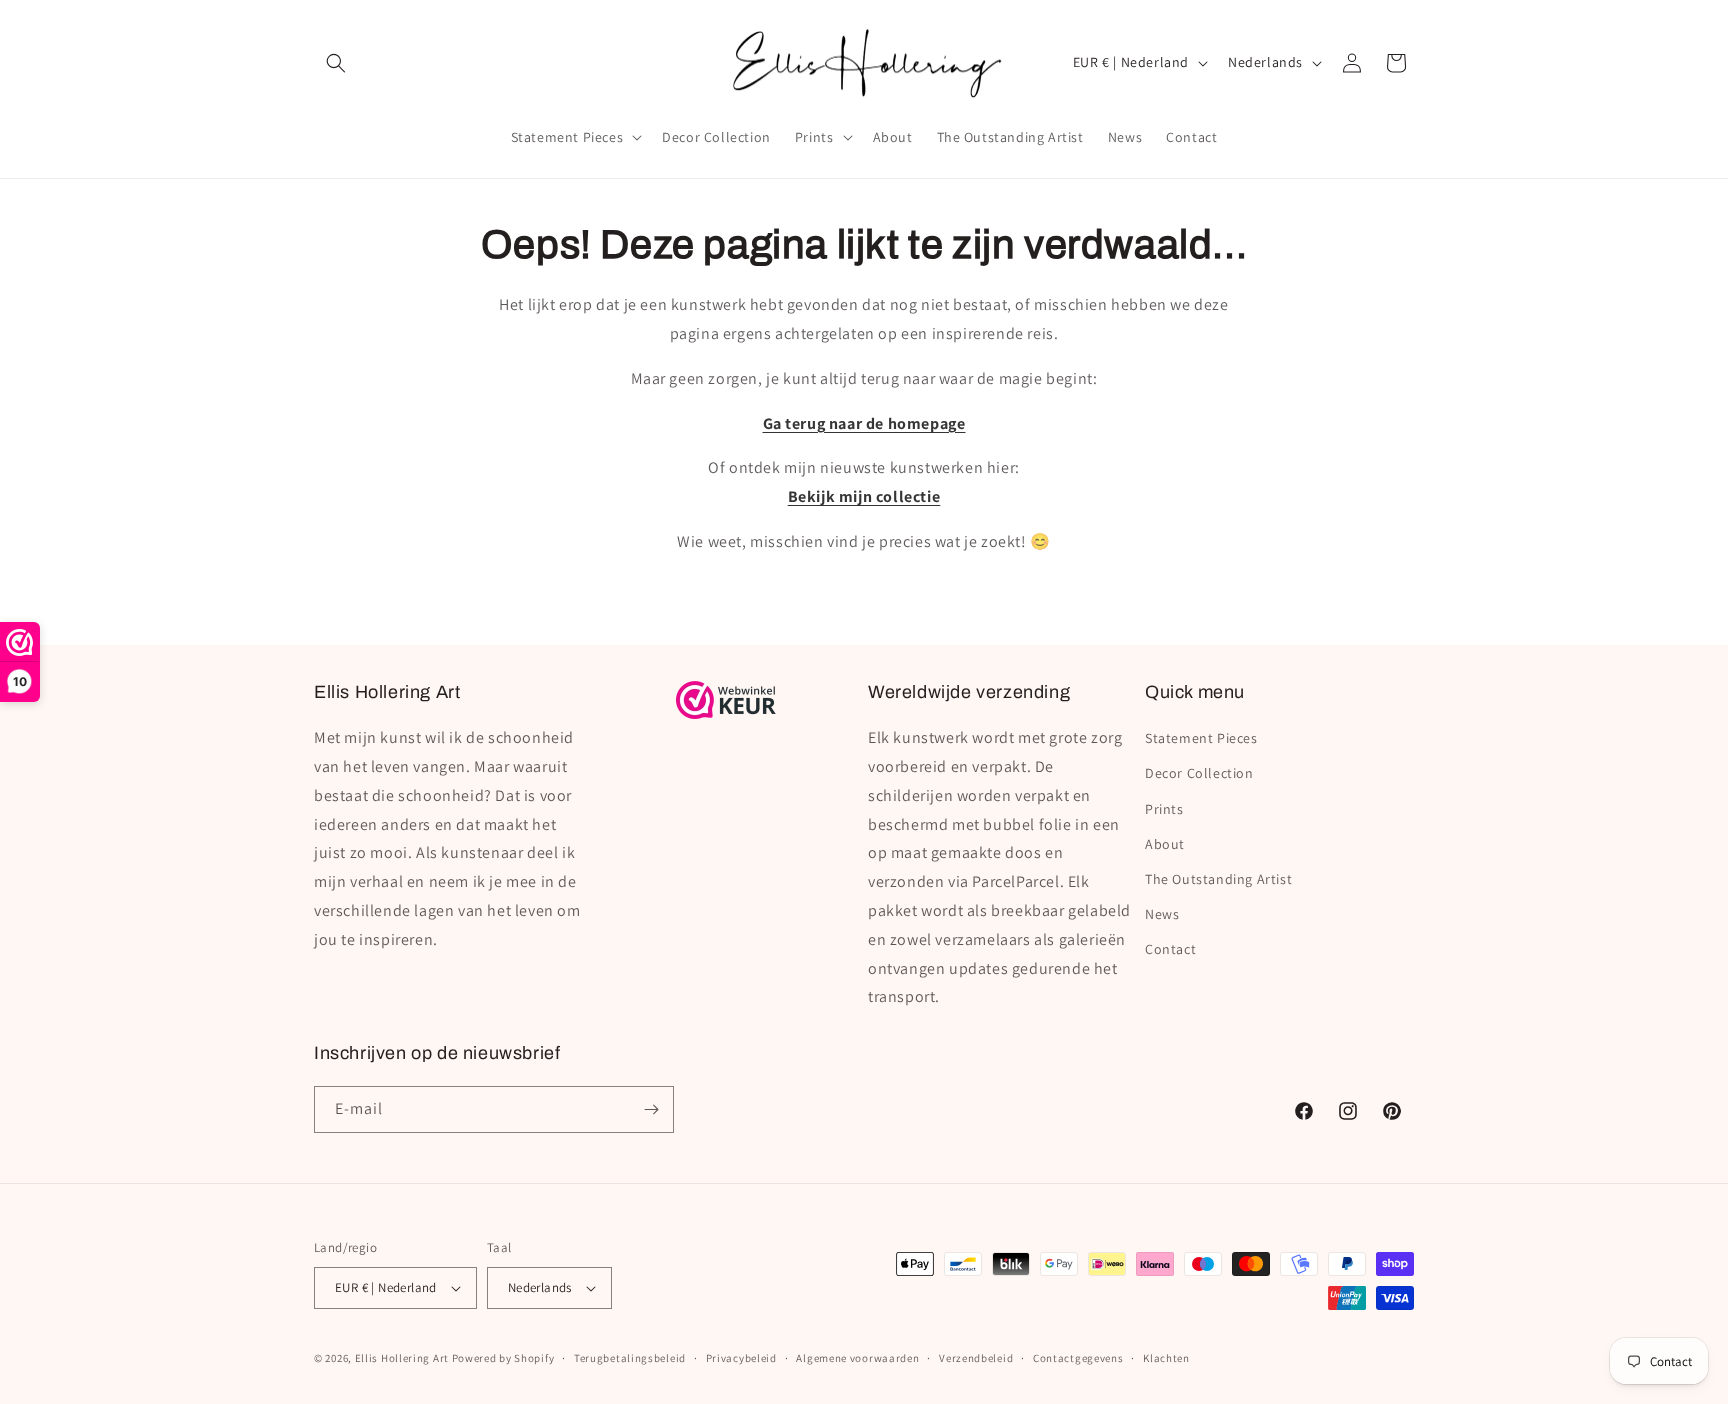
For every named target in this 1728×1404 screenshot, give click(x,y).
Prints (1164, 809)
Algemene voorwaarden (857, 1358)
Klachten (1166, 1358)
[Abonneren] (651, 1109)
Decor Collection (1199, 773)
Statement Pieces (1201, 738)
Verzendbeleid (976, 1358)
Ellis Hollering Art (402, 1358)
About (1165, 844)
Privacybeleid (741, 1358)
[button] (336, 63)
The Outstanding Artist (1218, 879)
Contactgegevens (1078, 1358)
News (1162, 914)
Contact (1170, 949)
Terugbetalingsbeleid (630, 1358)
